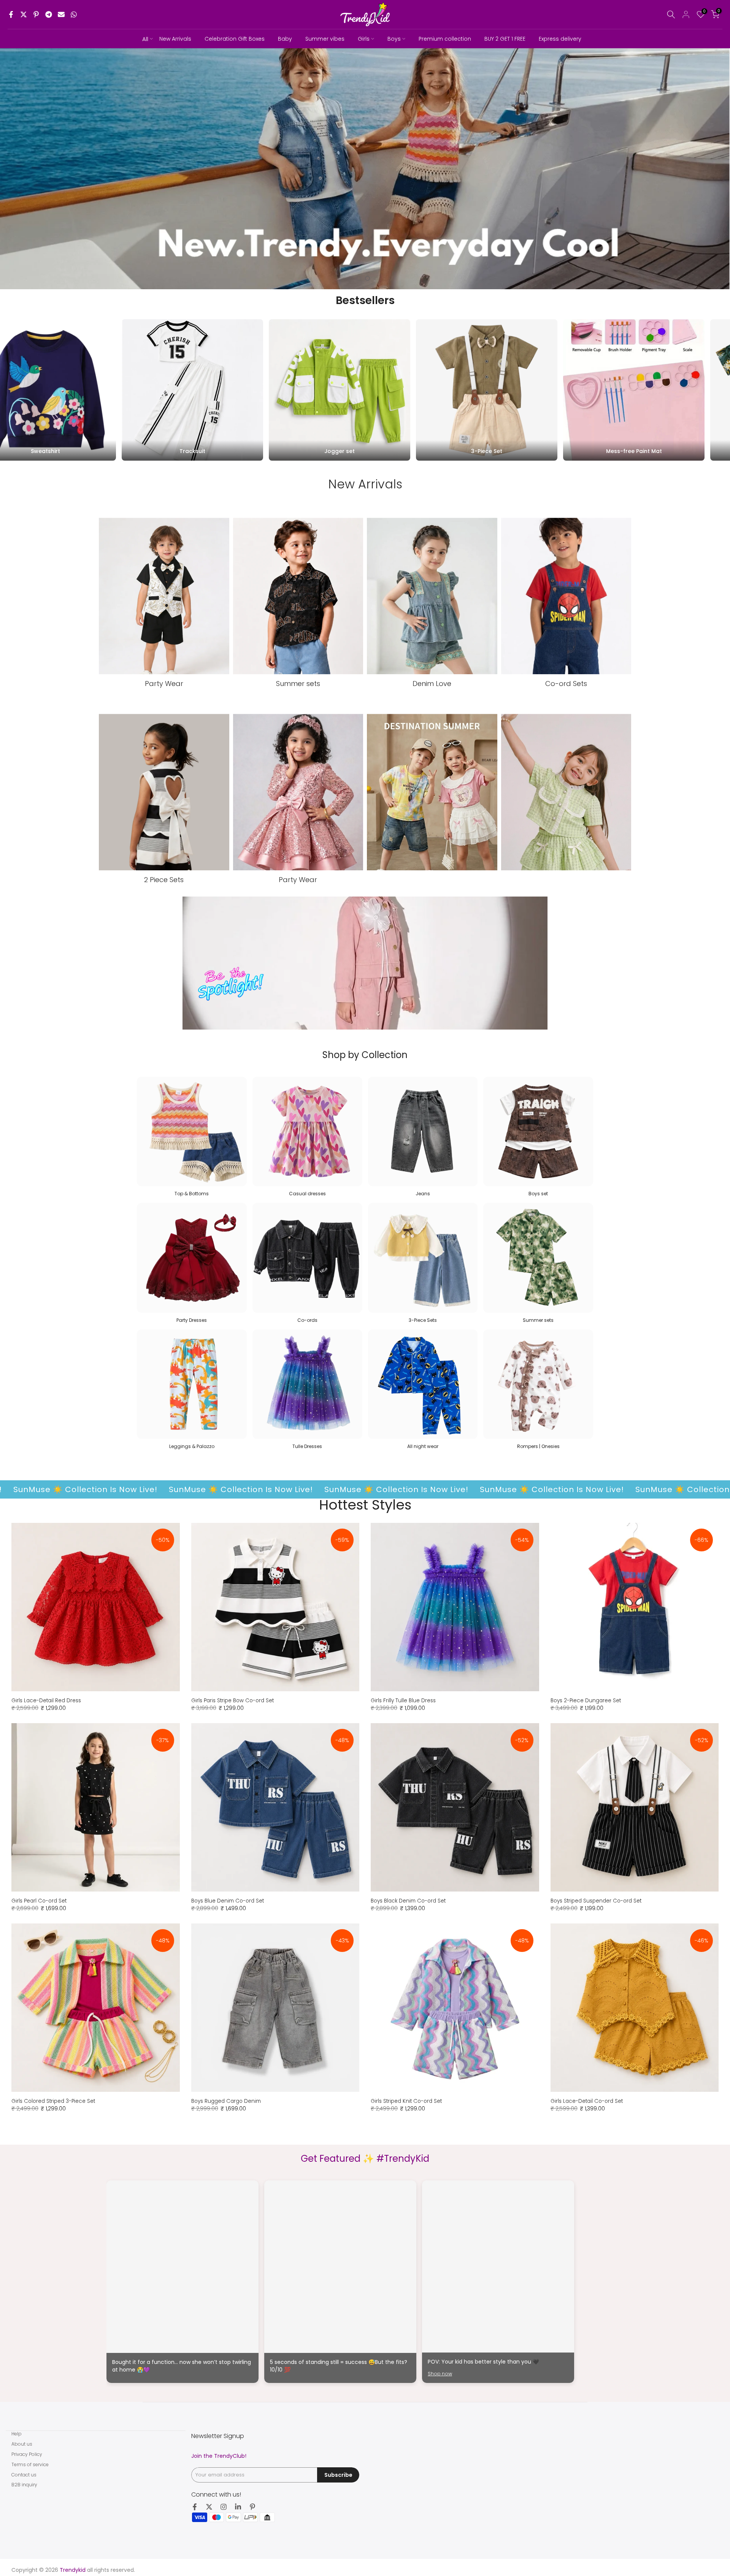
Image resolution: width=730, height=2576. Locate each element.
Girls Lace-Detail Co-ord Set (587, 2101)
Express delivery (560, 39)
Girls (364, 39)
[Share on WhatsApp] (74, 14)
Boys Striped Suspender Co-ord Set (596, 1901)
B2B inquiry (24, 2485)
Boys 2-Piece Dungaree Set (586, 1701)
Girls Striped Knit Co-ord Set (406, 2101)
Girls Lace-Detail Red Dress (46, 1701)
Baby (285, 39)
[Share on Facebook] (11, 14)
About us (22, 2444)
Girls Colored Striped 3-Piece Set (53, 2101)
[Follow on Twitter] (209, 2507)
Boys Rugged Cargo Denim (226, 2101)
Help (17, 2434)
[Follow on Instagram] (224, 2507)
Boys (394, 39)
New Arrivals (175, 39)
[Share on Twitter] (24, 14)
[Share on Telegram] (49, 14)
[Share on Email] (61, 14)
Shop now (440, 2374)
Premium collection (445, 39)
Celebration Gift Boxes (235, 39)
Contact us (24, 2475)
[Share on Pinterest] (36, 14)
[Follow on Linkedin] (238, 2507)
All (145, 39)
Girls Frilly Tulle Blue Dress (403, 1701)
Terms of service (30, 2464)
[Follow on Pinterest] (252, 2507)
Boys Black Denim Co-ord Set (408, 1901)
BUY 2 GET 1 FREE (505, 39)
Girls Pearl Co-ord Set (39, 1901)
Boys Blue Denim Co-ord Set (228, 1901)
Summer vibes (325, 39)
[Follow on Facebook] (195, 2507)
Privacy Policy (27, 2454)
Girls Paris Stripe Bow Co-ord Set (232, 1701)
